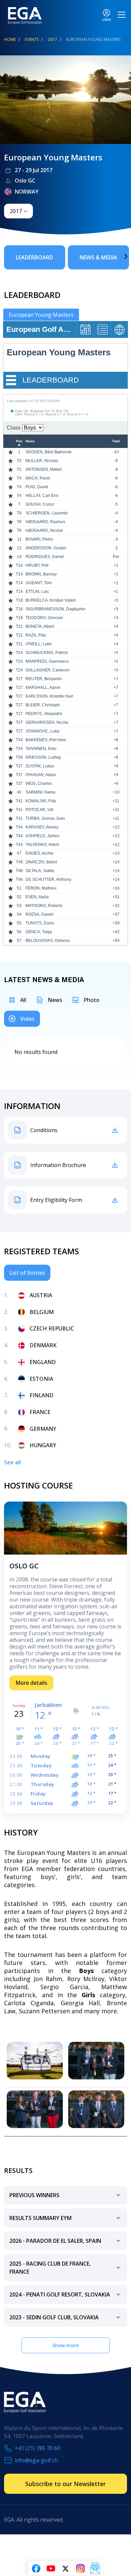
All (23, 1000)
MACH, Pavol (38, 478)
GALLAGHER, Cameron (48, 670)
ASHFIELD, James (42, 836)
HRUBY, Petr (37, 565)
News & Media (98, 257)
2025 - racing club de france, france (50, 2268)
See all (12, 1462)
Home (10, 39)
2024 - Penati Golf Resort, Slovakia (60, 2294)
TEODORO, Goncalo (44, 618)
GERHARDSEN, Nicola (47, 722)
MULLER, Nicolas (42, 461)
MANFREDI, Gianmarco (47, 661)
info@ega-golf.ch (36, 2460)
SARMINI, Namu (40, 792)
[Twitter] (65, 2569)
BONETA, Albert (40, 626)
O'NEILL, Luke (39, 644)
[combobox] (18, 211)
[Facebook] (36, 2569)
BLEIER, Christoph (43, 705)
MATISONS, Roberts (44, 906)
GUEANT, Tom (39, 583)
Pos (19, 441)
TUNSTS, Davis (40, 923)
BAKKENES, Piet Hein (46, 740)
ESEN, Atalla (37, 897)
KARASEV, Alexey (42, 827)
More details (31, 1683)
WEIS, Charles (39, 784)
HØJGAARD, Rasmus (45, 522)
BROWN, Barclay (41, 574)
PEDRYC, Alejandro (44, 714)
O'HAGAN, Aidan (41, 775)
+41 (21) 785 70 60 (37, 2448)
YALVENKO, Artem (42, 845)
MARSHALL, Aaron (43, 688)
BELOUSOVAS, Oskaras (48, 941)
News (55, 1000)
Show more (65, 2345)
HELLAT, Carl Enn (42, 496)
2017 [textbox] (16, 211)
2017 (52, 39)
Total (116, 441)
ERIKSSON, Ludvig (43, 757)
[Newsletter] (95, 2569)
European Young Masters (41, 315)
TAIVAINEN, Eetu (41, 749)
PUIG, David (37, 487)
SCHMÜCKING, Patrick (47, 653)
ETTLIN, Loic (37, 592)
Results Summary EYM (40, 2218)
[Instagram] (80, 2569)
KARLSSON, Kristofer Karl (49, 696)
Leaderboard (34, 257)
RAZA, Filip (36, 635)
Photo (92, 1000)
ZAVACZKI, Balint (41, 862)
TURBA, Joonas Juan (45, 818)
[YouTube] (51, 2569)
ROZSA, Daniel (39, 914)
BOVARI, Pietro (39, 539)
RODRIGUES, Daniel (45, 557)
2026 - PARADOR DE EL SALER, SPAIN (55, 2241)
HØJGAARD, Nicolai (44, 531)
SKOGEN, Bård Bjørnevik (49, 452)
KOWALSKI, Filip (41, 801)
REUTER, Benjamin (44, 679)
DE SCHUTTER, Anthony (48, 879)
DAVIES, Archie (39, 853)
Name (30, 441)
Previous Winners (34, 2195)
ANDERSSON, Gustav (46, 548)
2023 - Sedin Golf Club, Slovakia (54, 2317)
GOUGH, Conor (40, 504)
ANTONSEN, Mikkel (44, 469)
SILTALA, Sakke (40, 871)
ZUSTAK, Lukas (40, 766)
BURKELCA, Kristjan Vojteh (51, 600)
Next (116, 256)
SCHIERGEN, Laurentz (47, 513)
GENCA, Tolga (39, 932)
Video (27, 1019)
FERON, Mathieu (41, 888)
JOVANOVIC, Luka (42, 731)
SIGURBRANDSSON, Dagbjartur (56, 609)
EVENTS (32, 39)
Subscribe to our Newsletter (65, 2484)
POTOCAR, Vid (39, 810)
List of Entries (27, 1273)
